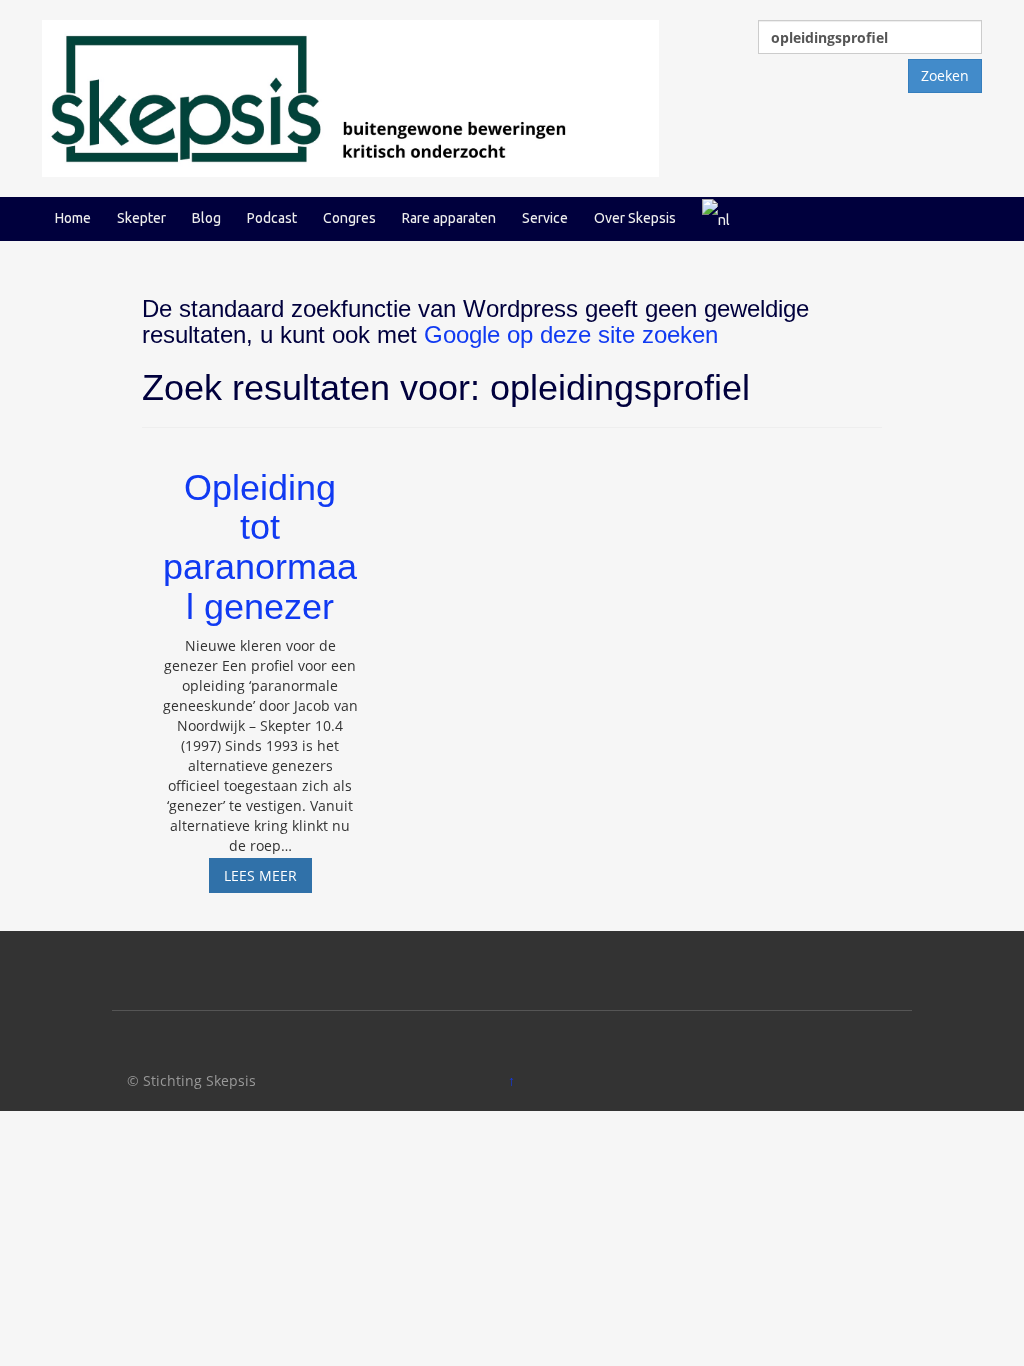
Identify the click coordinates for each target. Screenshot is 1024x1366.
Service (545, 218)
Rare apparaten (449, 218)
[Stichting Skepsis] (350, 96)
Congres (349, 218)
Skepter (141, 218)
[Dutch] (716, 218)
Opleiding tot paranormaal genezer (260, 547)
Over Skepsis (635, 218)
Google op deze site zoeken (571, 334)
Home (73, 218)
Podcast (272, 218)
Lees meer (268, 879)
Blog (206, 218)
